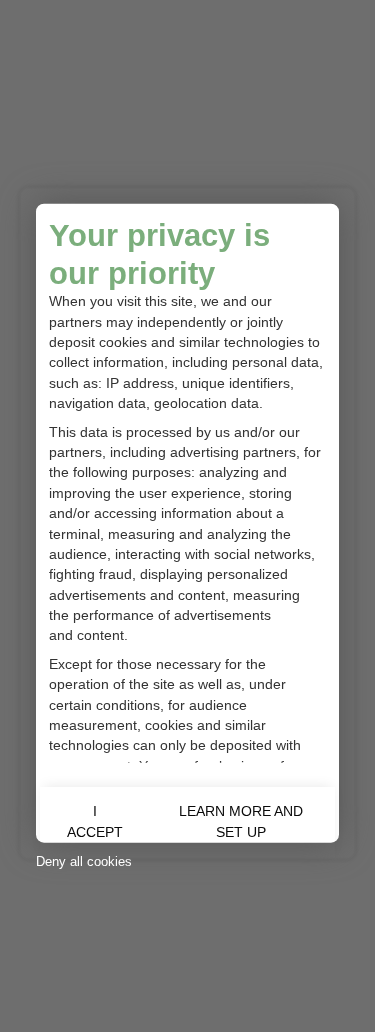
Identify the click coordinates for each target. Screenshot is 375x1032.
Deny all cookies (84, 861)
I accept (95, 821)
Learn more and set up (241, 821)
